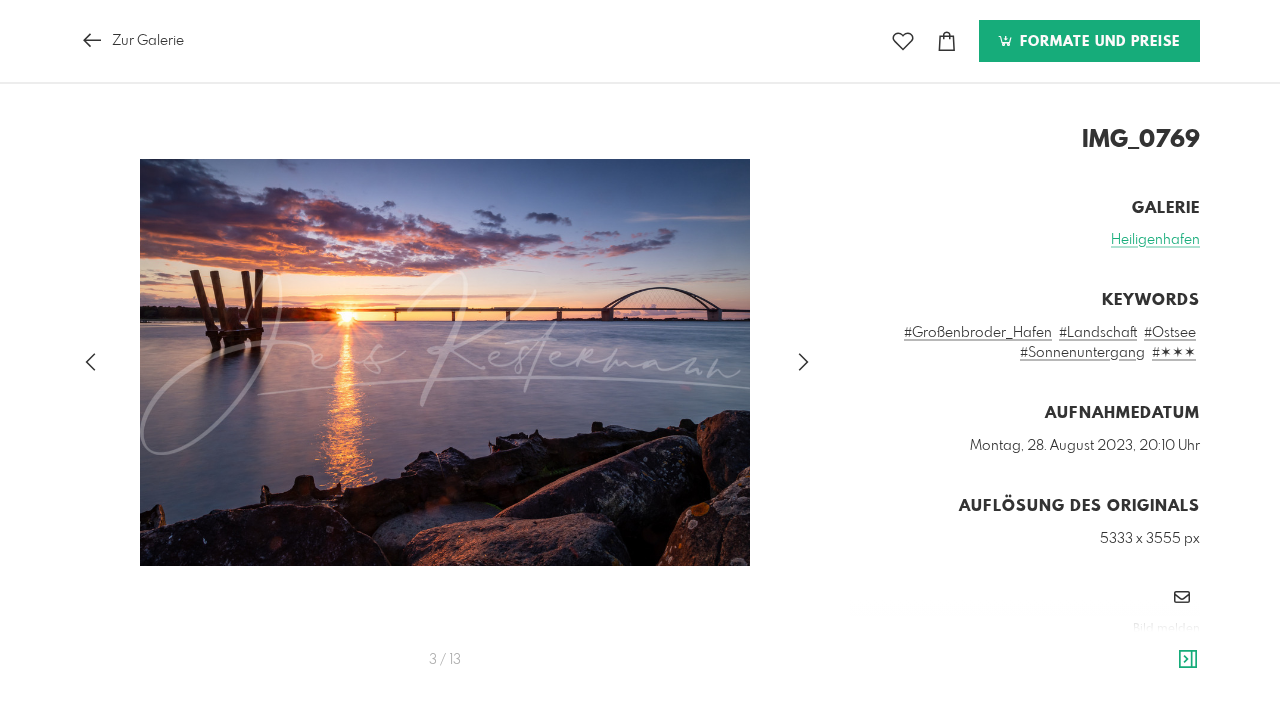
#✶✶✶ (1174, 353)
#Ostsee (1170, 333)
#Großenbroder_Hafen (978, 333)
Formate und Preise (1097, 42)
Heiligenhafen (1155, 240)
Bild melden (1166, 629)
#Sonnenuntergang (1082, 353)
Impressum (1088, 656)
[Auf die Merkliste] (903, 41)
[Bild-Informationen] (1188, 660)
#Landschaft (1098, 333)
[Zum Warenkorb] (947, 41)
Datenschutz (1165, 656)
